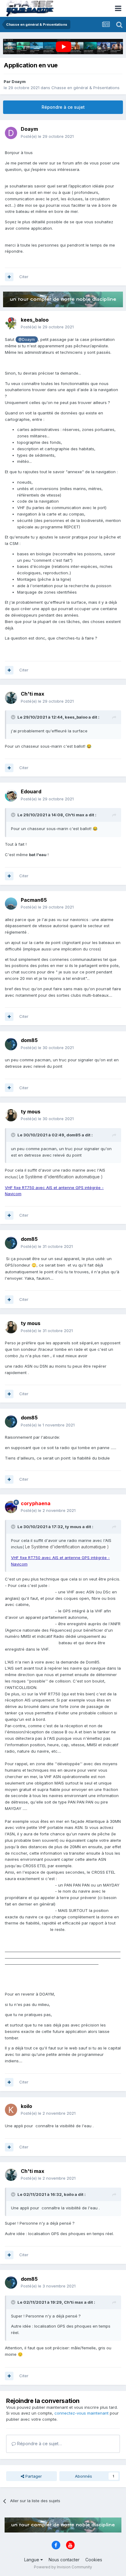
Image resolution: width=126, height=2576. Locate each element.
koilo (26, 2106)
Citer (24, 277)
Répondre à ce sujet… (39, 2444)
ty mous (31, 1112)
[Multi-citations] (9, 277)
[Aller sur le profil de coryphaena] (11, 1507)
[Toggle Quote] (14, 717)
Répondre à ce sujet (63, 107)
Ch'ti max (33, 694)
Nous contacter (64, 2560)
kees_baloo (35, 320)
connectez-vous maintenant (82, 2413)
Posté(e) (47, 136)
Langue (32, 2560)
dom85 (29, 1040)
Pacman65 (34, 900)
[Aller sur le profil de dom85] (11, 1044)
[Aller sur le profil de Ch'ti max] (11, 698)
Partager (33, 2476)
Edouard (31, 791)
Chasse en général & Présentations (85, 88)
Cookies (94, 2560)
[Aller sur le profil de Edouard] (11, 795)
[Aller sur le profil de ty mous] (11, 1115)
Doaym (19, 81)
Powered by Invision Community (63, 2567)
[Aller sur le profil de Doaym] (11, 133)
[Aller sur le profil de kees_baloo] (11, 323)
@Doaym (27, 340)
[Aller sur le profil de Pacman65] (11, 904)
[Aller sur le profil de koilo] (11, 2110)
